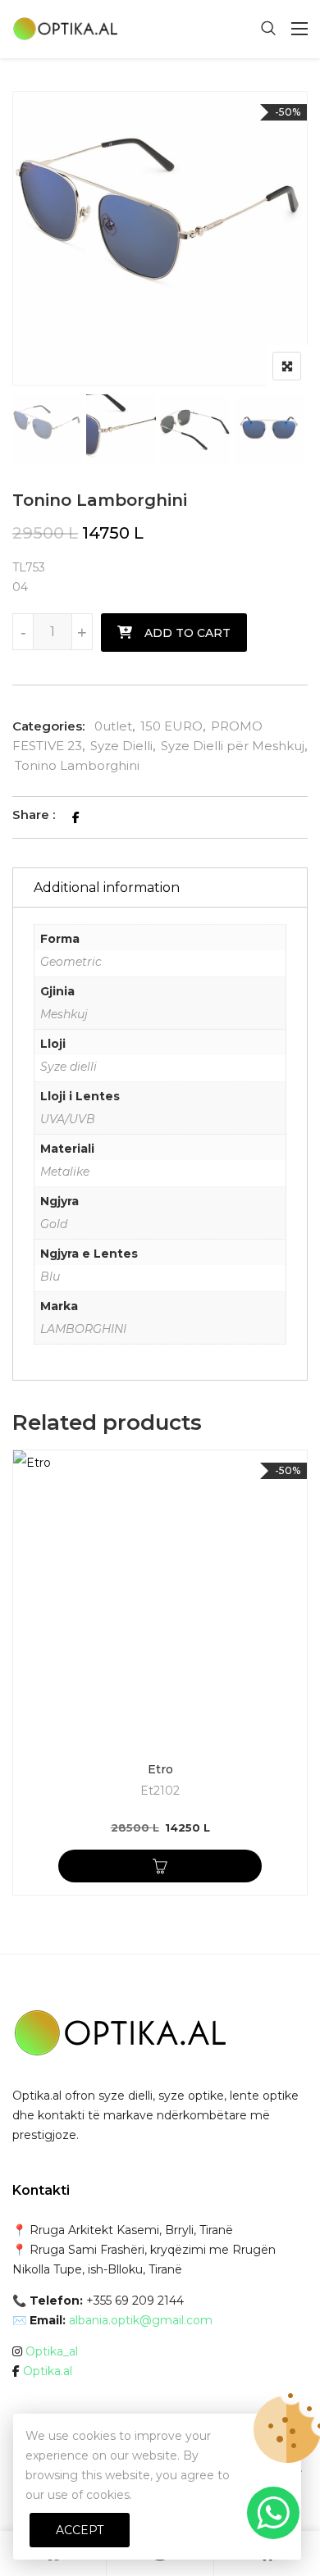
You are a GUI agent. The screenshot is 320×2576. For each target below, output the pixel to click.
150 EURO (171, 726)
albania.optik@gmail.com (141, 2320)
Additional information (107, 887)
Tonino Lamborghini (77, 765)
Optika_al (52, 2351)
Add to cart (187, 633)
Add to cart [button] (160, 1866)
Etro (160, 1769)
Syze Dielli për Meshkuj (233, 746)
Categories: (48, 726)
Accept (80, 2530)
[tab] (160, 887)
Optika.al (48, 2371)
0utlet (113, 726)
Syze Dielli (121, 746)
